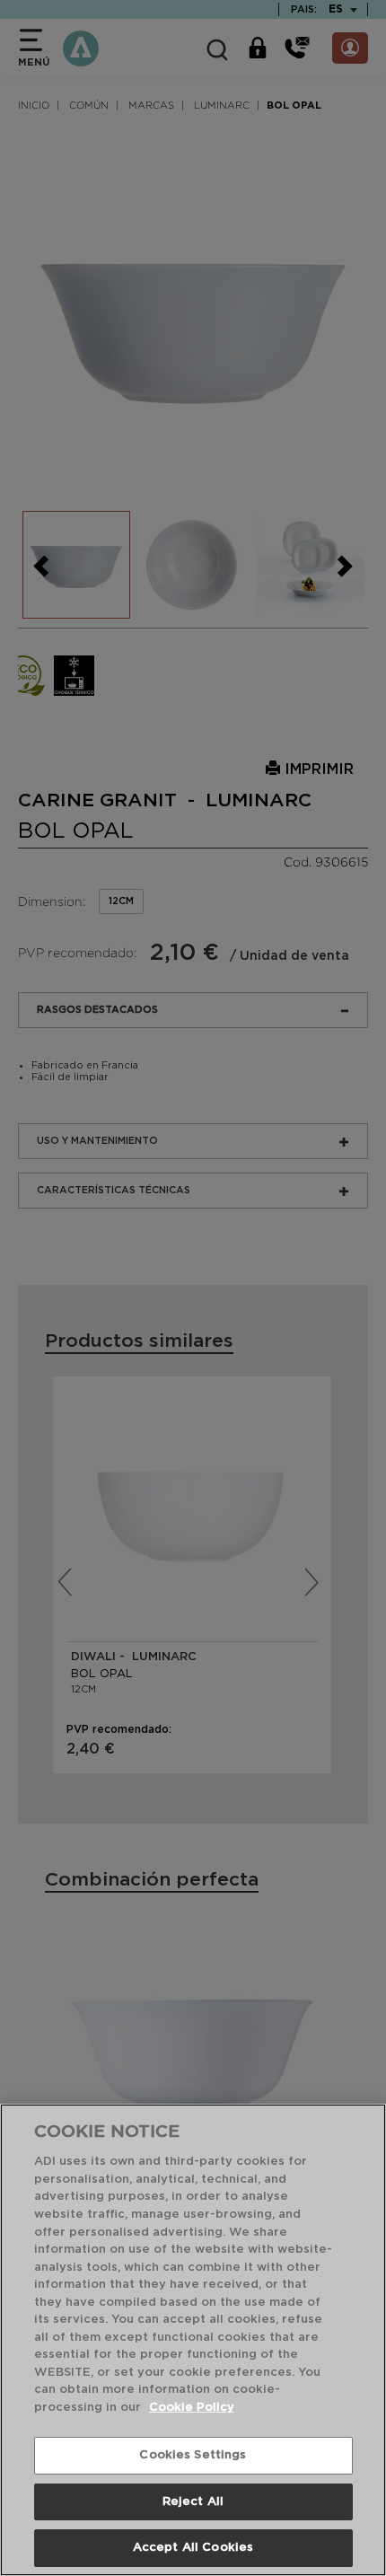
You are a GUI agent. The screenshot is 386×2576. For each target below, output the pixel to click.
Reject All (193, 2502)
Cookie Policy (192, 2408)
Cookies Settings (193, 2455)
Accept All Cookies (193, 2548)
